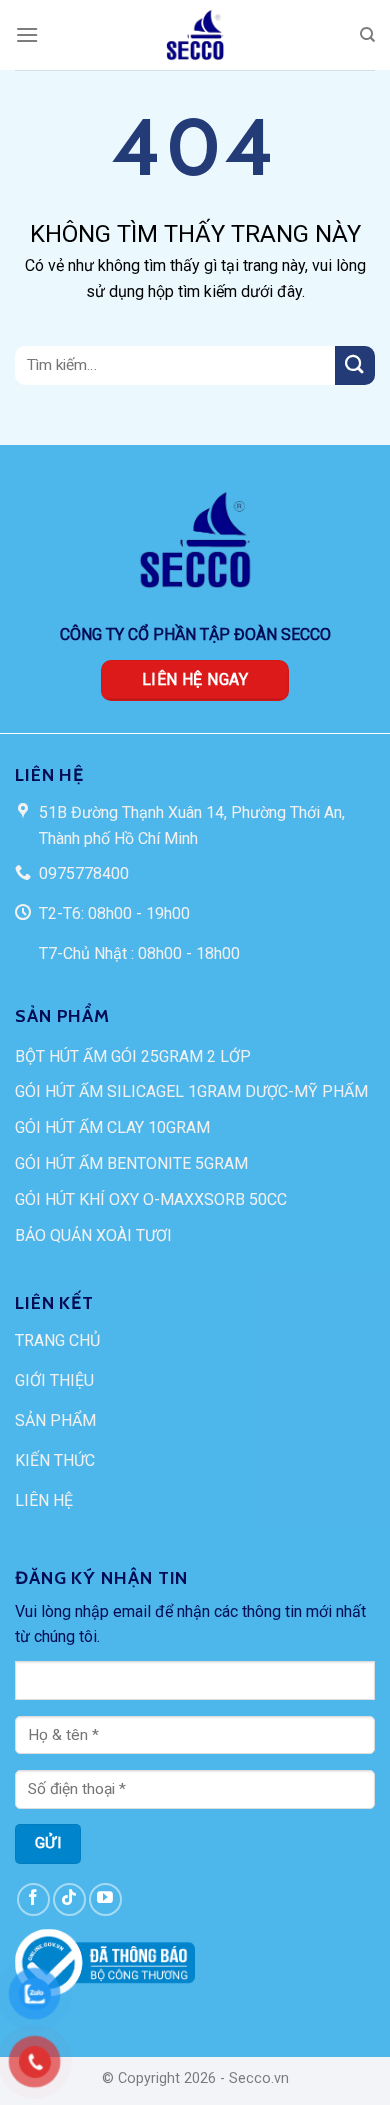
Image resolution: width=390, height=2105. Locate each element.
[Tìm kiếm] (367, 35)
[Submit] (355, 365)
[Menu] (27, 34)
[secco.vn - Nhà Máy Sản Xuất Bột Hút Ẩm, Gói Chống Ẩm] (195, 35)
